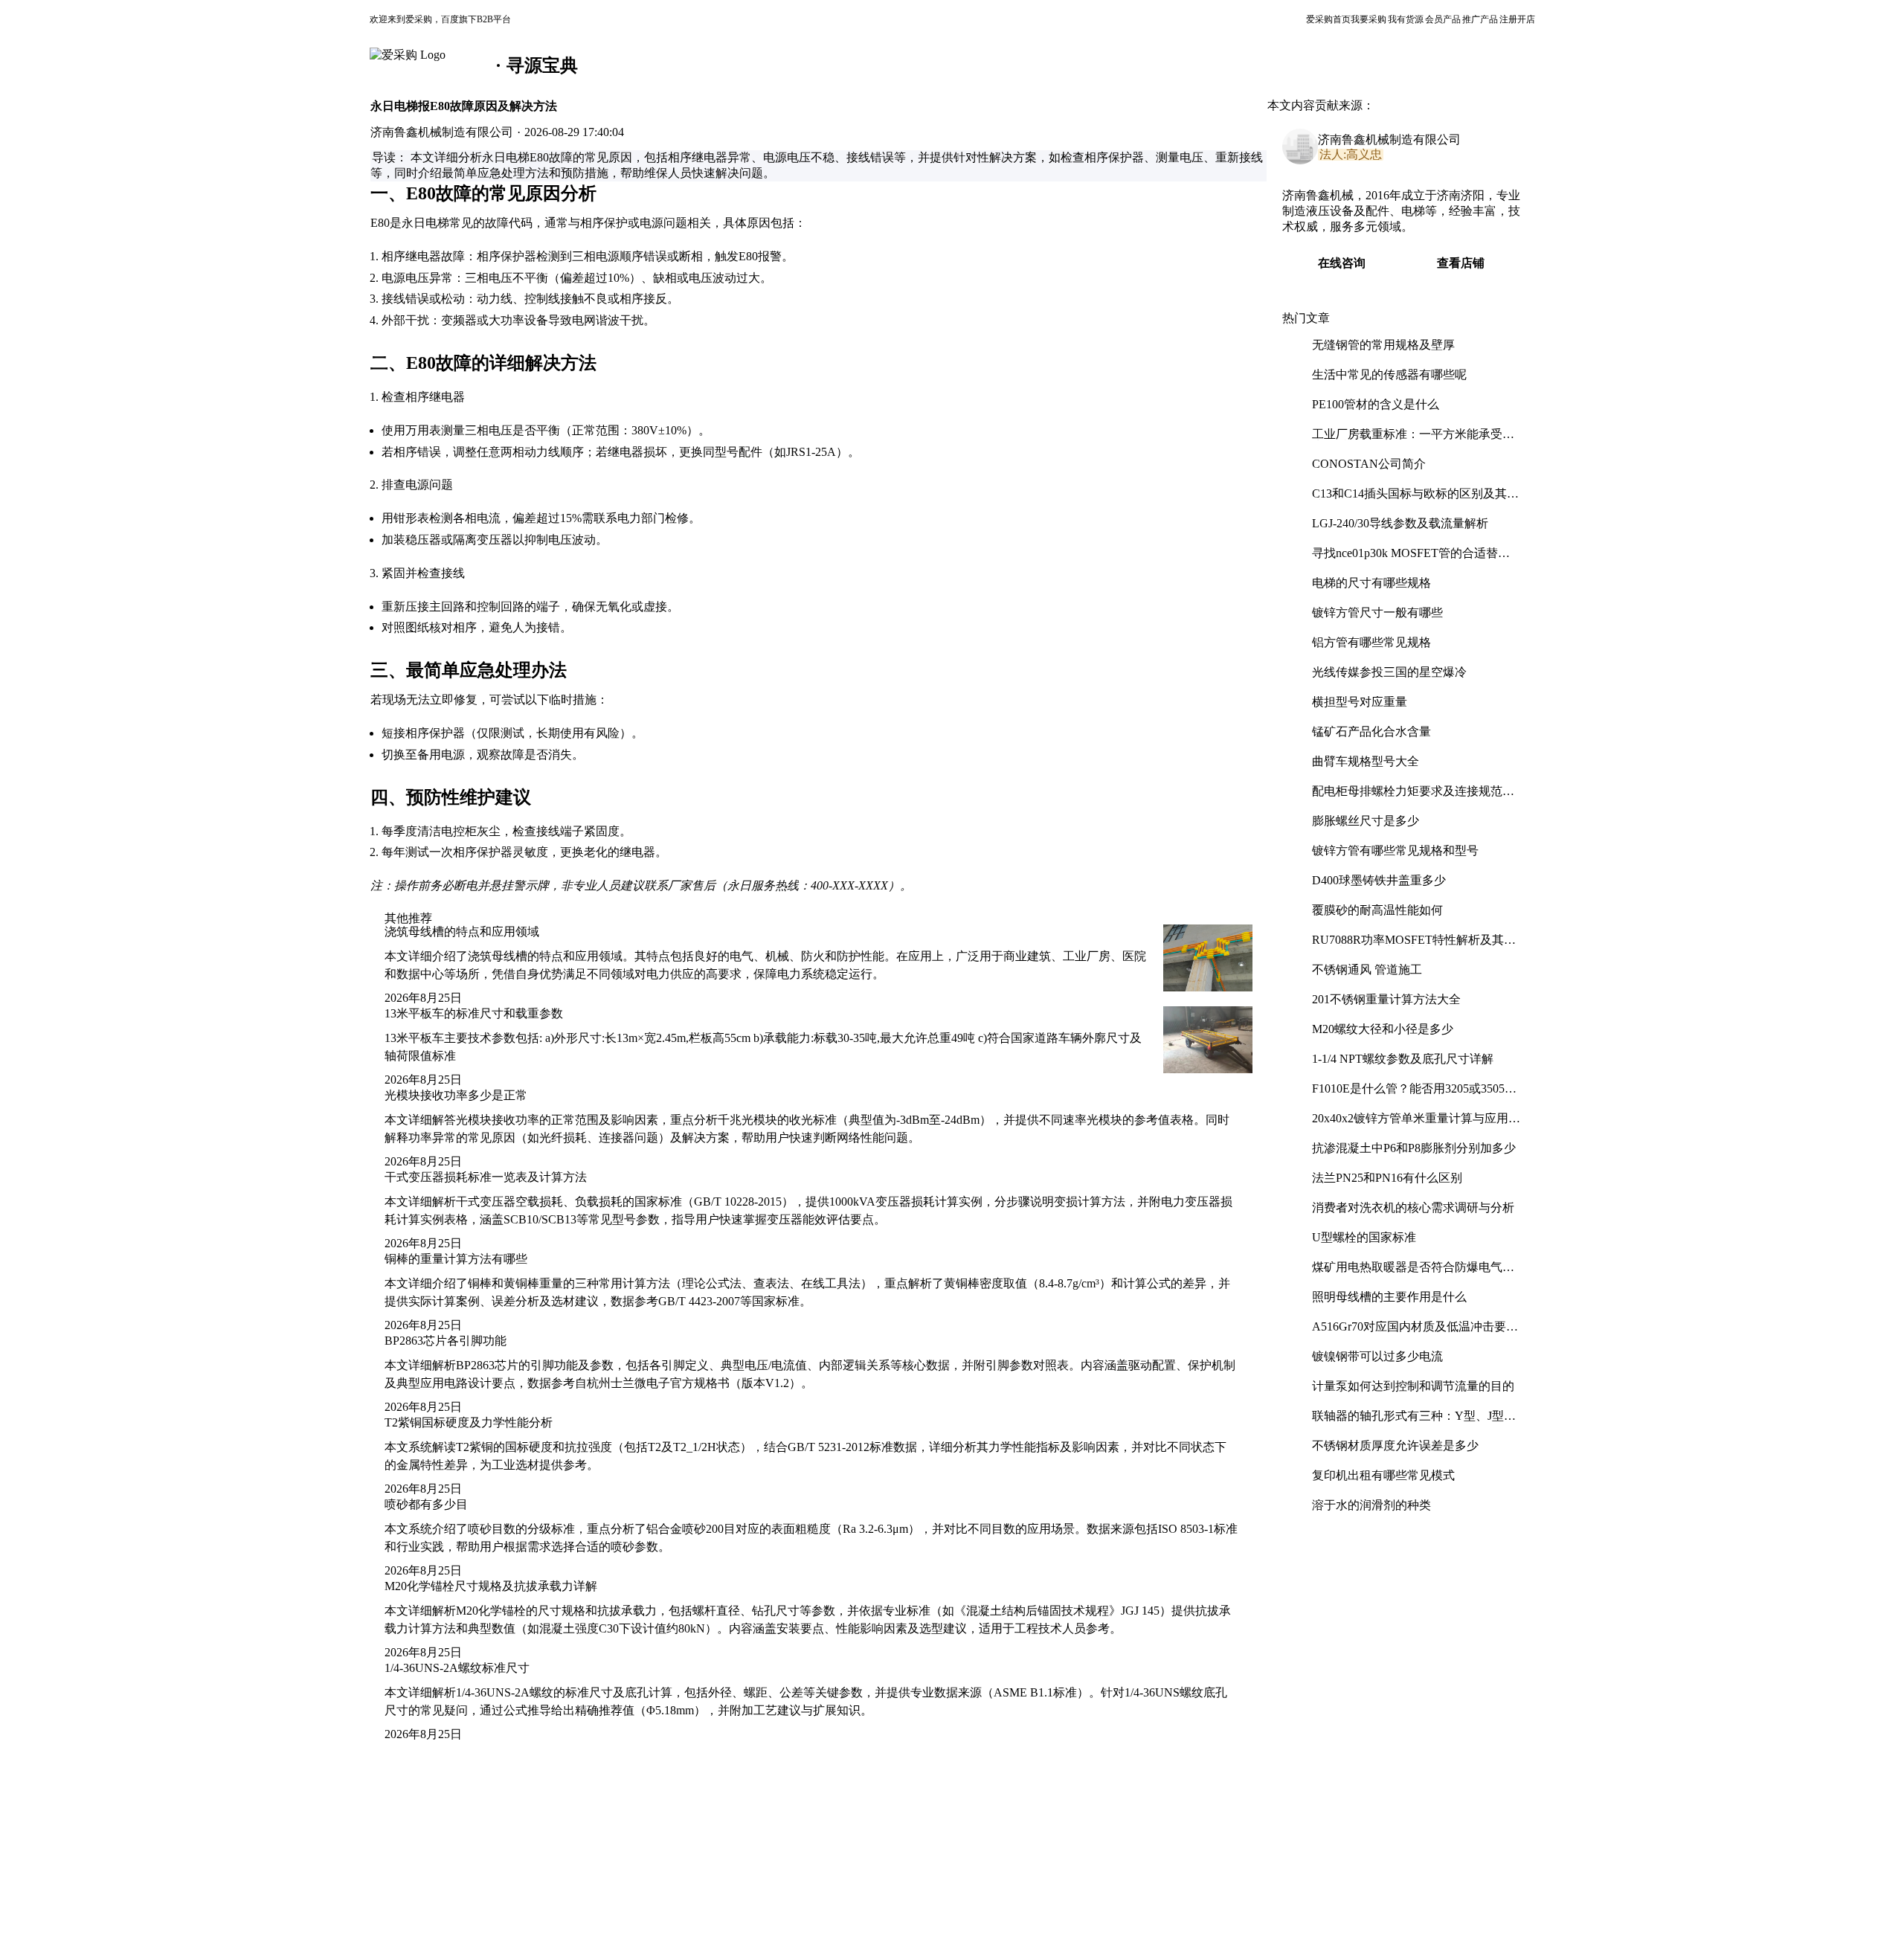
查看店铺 (1461, 263)
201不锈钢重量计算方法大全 (1386, 999)
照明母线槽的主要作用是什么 (1389, 1297)
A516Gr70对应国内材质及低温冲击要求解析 (1415, 1332)
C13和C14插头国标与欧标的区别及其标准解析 (1415, 499)
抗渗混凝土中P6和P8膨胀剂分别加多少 (1414, 1148)
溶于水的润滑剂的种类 (1371, 1505)
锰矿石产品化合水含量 (1371, 731)
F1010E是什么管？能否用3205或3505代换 (1414, 1094)
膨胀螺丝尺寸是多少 (1366, 821)
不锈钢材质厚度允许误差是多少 (1395, 1445)
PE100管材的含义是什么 (1376, 404)
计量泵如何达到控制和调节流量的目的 (1413, 1386)
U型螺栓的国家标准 (1364, 1237)
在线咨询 (1342, 263)
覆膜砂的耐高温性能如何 (1377, 910)
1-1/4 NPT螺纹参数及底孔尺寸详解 (1403, 1059)
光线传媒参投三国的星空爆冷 (1389, 672)
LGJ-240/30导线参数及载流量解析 (1400, 523)
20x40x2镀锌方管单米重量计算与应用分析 (1416, 1124)
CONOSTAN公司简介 (1369, 464)
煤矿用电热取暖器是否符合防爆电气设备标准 (1413, 1273)
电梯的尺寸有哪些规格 (1371, 583)
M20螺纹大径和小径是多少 (1383, 1029)
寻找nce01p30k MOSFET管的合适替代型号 (1411, 559)
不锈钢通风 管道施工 (1367, 969)
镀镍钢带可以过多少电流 (1377, 1356)
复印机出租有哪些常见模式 (1383, 1475)
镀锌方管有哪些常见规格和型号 (1395, 850)
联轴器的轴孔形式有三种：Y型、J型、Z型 (1414, 1422)
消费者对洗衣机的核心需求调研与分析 (1413, 1207)
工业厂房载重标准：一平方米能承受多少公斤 (1413, 440)
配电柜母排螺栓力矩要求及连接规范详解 (1413, 797)
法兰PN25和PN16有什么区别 (1387, 1178)
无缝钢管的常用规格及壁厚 (1383, 345)
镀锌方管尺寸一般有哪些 (1377, 612)
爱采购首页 (1328, 19)
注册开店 (1517, 19)
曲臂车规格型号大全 (1366, 761)
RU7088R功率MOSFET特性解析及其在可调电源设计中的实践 (1414, 946)
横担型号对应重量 (1360, 702)
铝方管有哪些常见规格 (1371, 642)
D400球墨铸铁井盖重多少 (1379, 880)
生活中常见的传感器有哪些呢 (1389, 374)
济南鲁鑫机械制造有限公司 (1389, 139)
